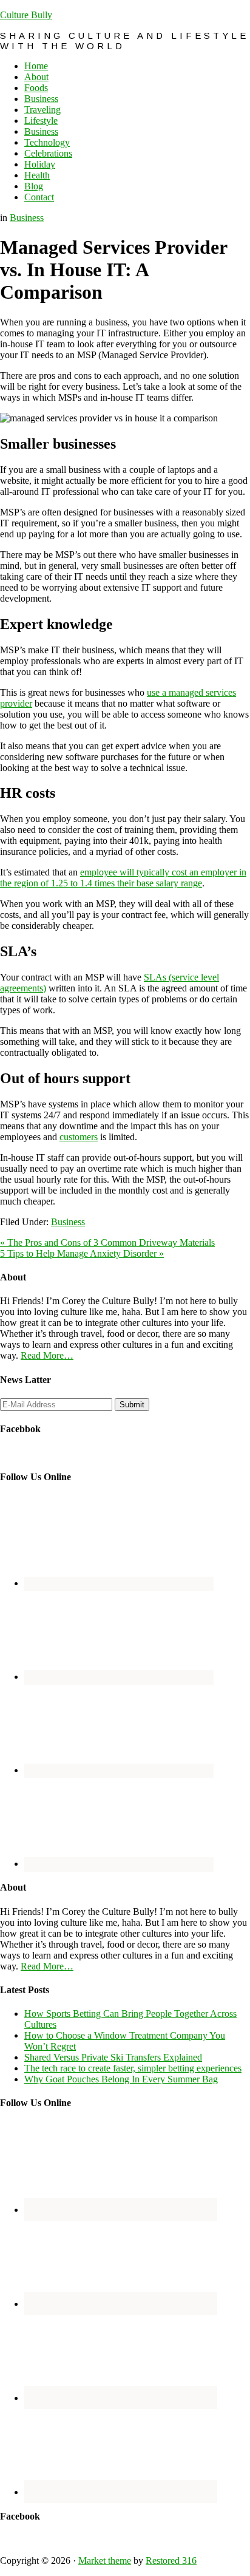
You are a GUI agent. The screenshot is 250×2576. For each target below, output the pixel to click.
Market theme (105, 2561)
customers (79, 1137)
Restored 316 (171, 2561)
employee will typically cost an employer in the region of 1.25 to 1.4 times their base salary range (123, 878)
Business (27, 218)
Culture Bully (26, 15)
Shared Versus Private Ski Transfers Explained (113, 2057)
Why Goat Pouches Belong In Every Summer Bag (121, 2079)
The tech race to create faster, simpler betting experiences (133, 2068)
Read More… (47, 1355)
